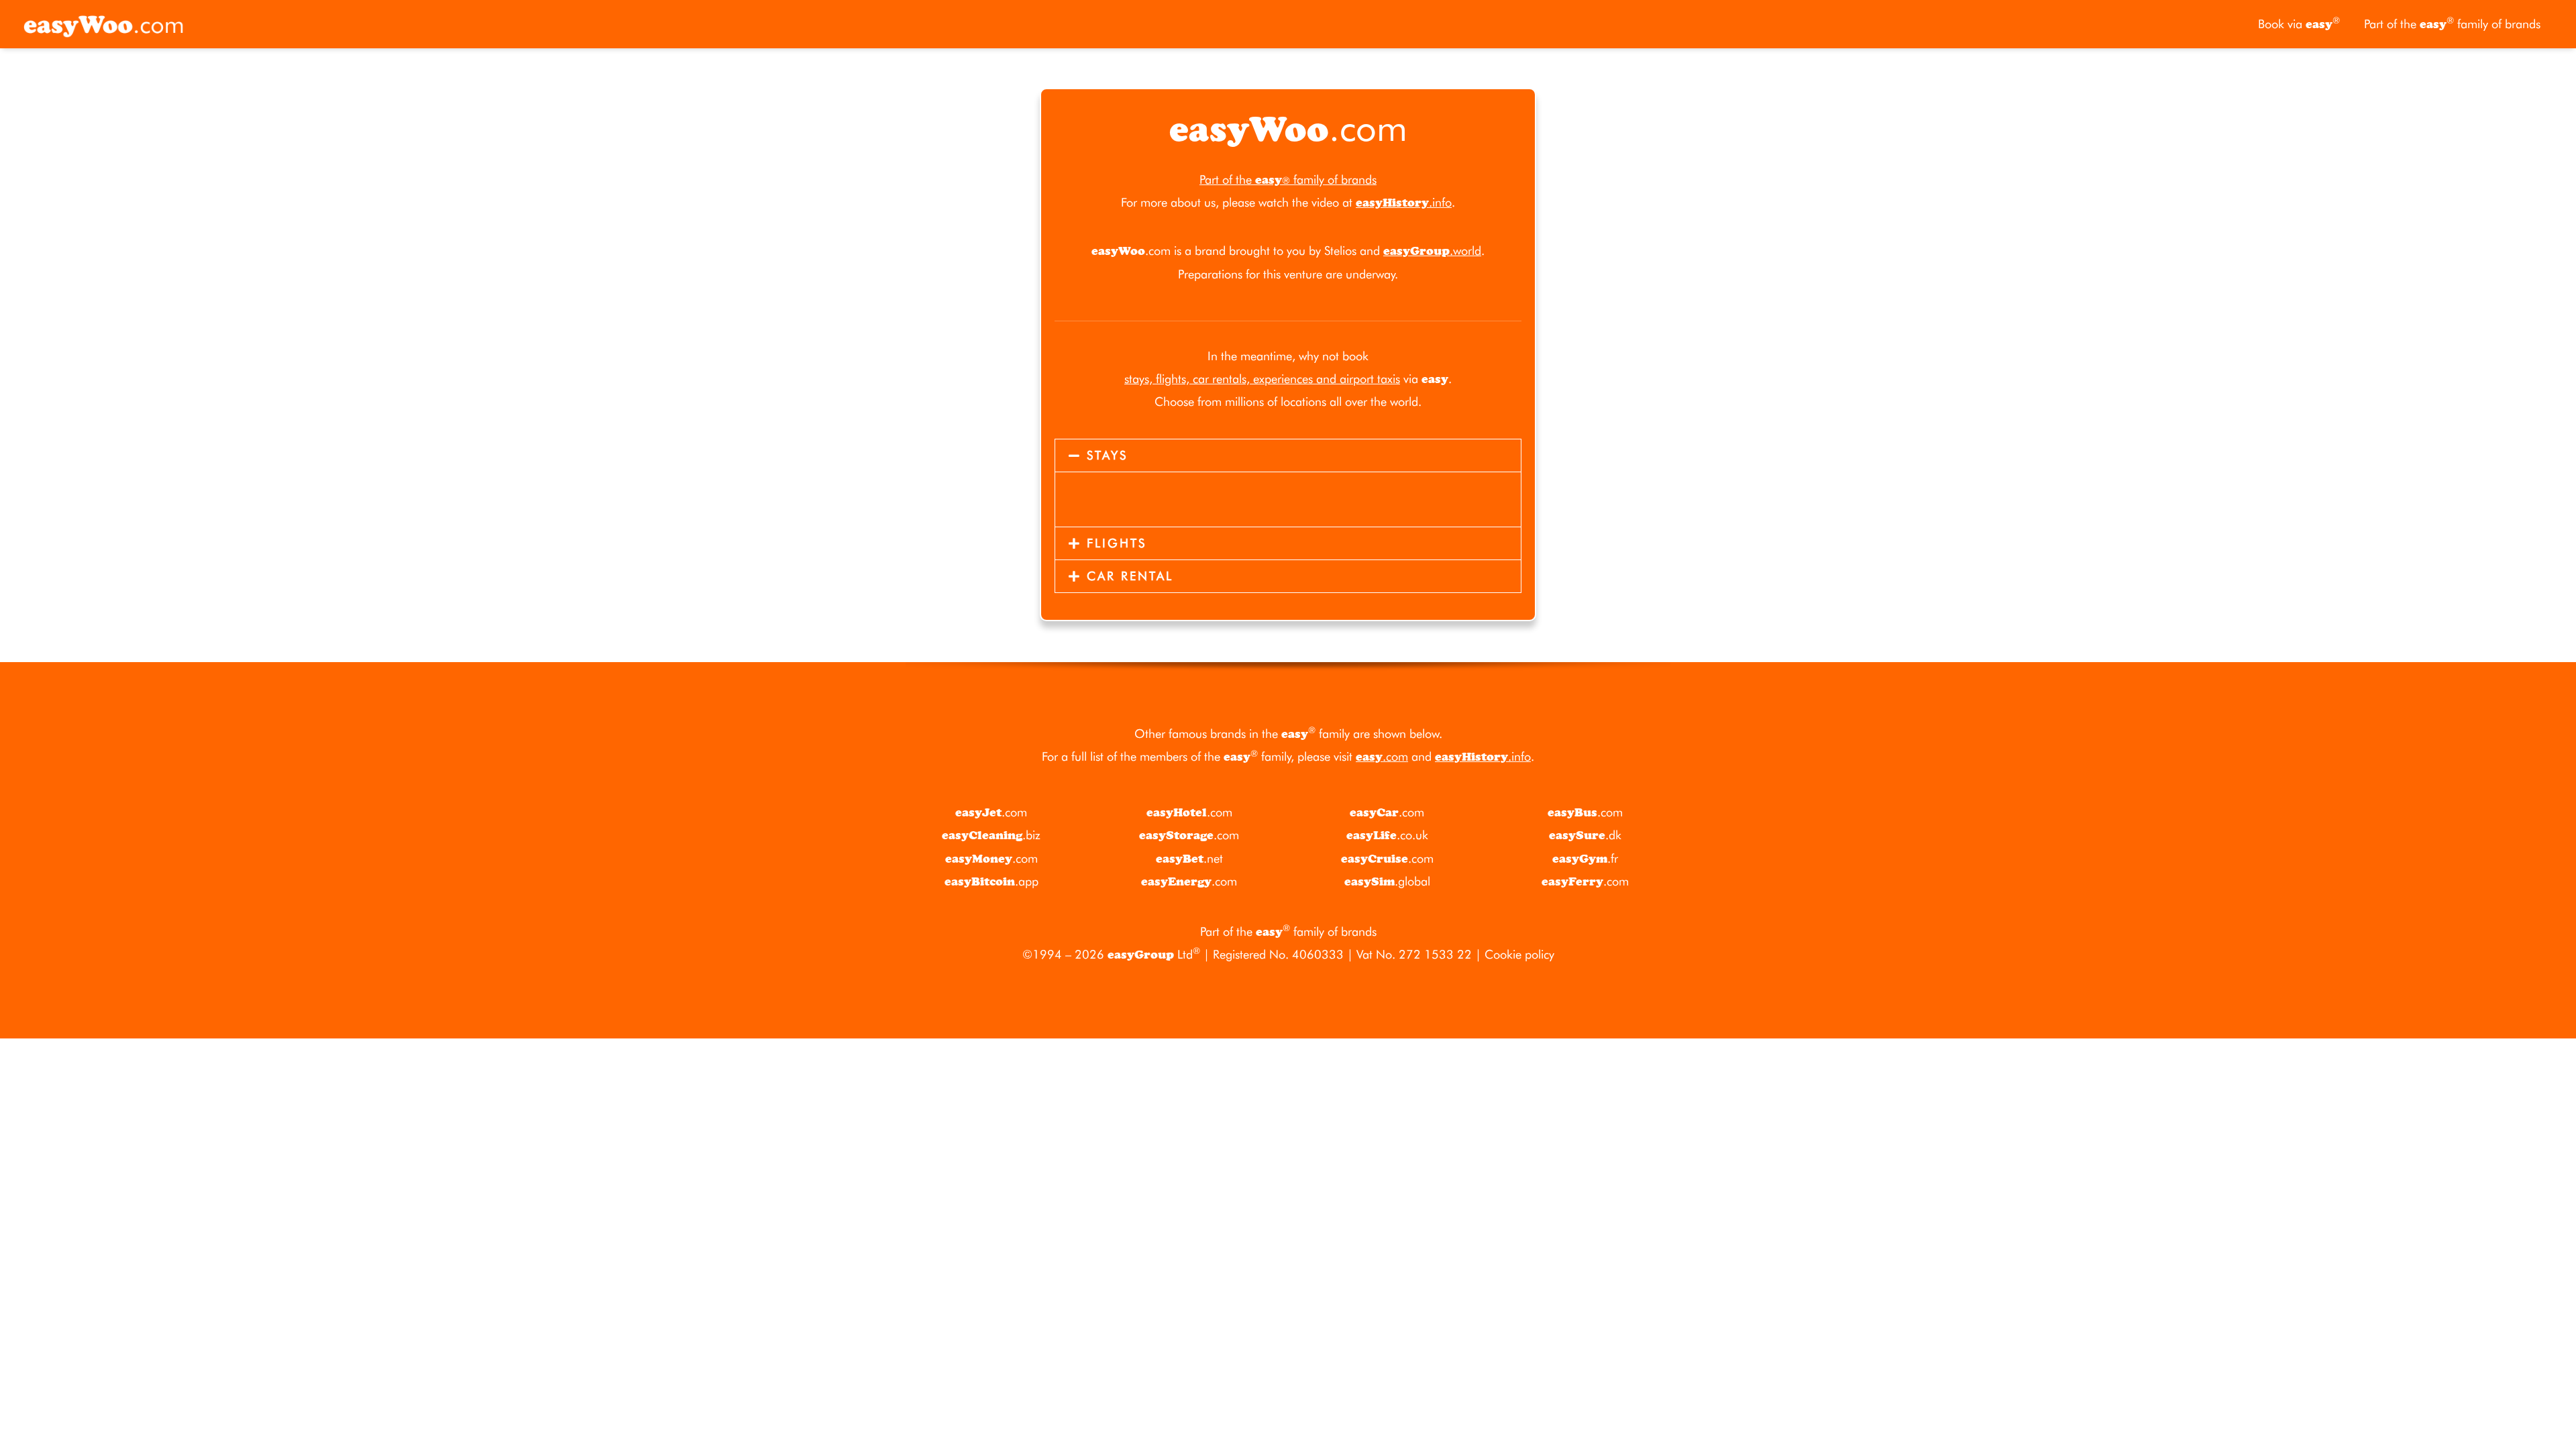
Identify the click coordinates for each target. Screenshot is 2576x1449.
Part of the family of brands (2452, 23)
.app (991, 881)
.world (1432, 251)
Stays (1107, 455)
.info (1404, 202)
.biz (991, 835)
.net (1189, 858)
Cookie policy (1519, 954)
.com (1382, 756)
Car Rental (1130, 576)
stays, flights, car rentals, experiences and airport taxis (1262, 379)
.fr (1585, 858)
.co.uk (1387, 835)
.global (1387, 881)
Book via (2299, 23)
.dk (1585, 835)
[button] (1288, 455)
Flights (1117, 543)
